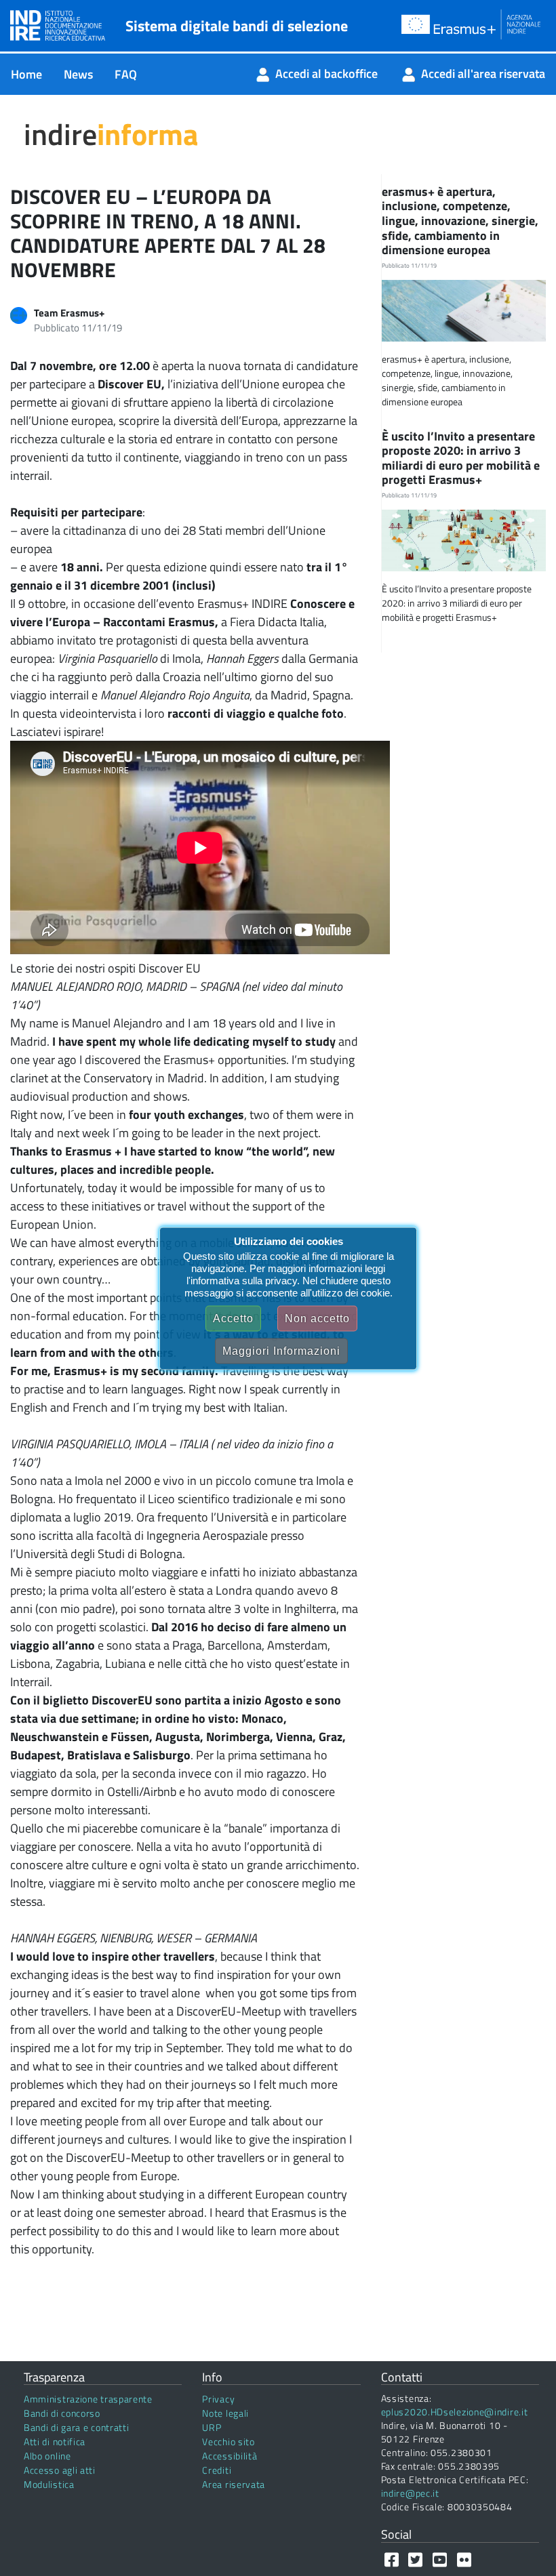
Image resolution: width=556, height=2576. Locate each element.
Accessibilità (230, 2456)
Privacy (218, 2399)
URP (212, 2427)
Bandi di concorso (62, 2413)
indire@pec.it (410, 2493)
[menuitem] (26, 74)
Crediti (217, 2470)
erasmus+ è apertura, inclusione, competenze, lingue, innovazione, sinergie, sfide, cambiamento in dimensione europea (460, 221)
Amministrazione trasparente (88, 2399)
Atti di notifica (55, 2441)
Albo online (47, 2456)
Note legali (225, 2413)
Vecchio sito (228, 2441)
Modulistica (49, 2484)
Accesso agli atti (60, 2470)
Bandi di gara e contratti (77, 2427)
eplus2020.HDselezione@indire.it (455, 2412)
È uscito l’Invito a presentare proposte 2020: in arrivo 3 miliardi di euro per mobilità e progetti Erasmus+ (461, 458)
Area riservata (234, 2484)
